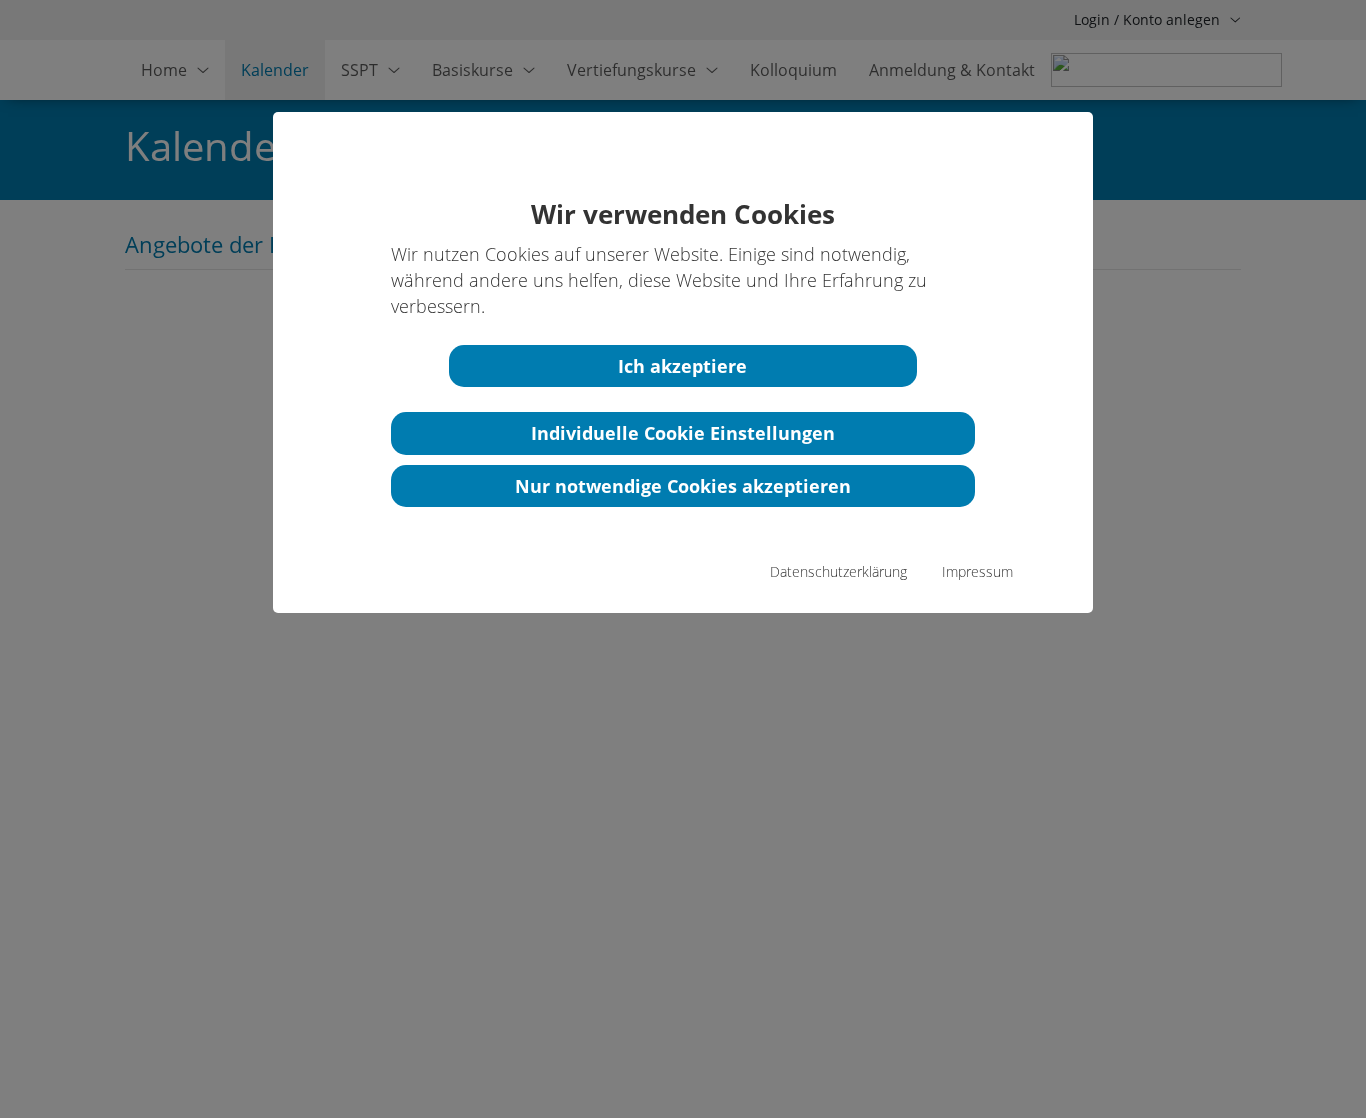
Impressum (977, 571)
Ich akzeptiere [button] (682, 366)
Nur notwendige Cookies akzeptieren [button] (683, 486)
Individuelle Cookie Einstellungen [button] (683, 433)
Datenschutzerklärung (838, 571)
